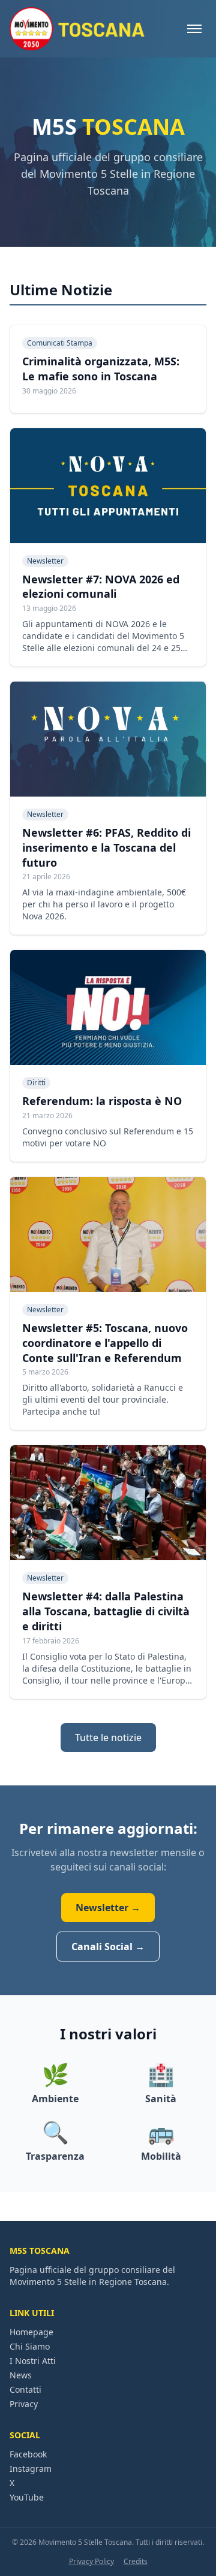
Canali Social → (108, 1947)
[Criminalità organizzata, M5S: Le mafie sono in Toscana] (108, 369)
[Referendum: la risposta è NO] (108, 1056)
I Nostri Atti (33, 2361)
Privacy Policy (91, 2562)
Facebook (28, 2454)
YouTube (27, 2497)
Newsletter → (108, 1908)
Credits (136, 2562)
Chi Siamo (30, 2346)
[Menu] (194, 29)
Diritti (36, 1083)
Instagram (31, 2468)
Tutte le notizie (108, 1737)
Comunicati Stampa (60, 343)
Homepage (31, 2332)
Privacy (24, 2404)
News (21, 2375)
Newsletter (45, 561)
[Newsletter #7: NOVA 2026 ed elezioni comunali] (108, 547)
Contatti (25, 2389)
